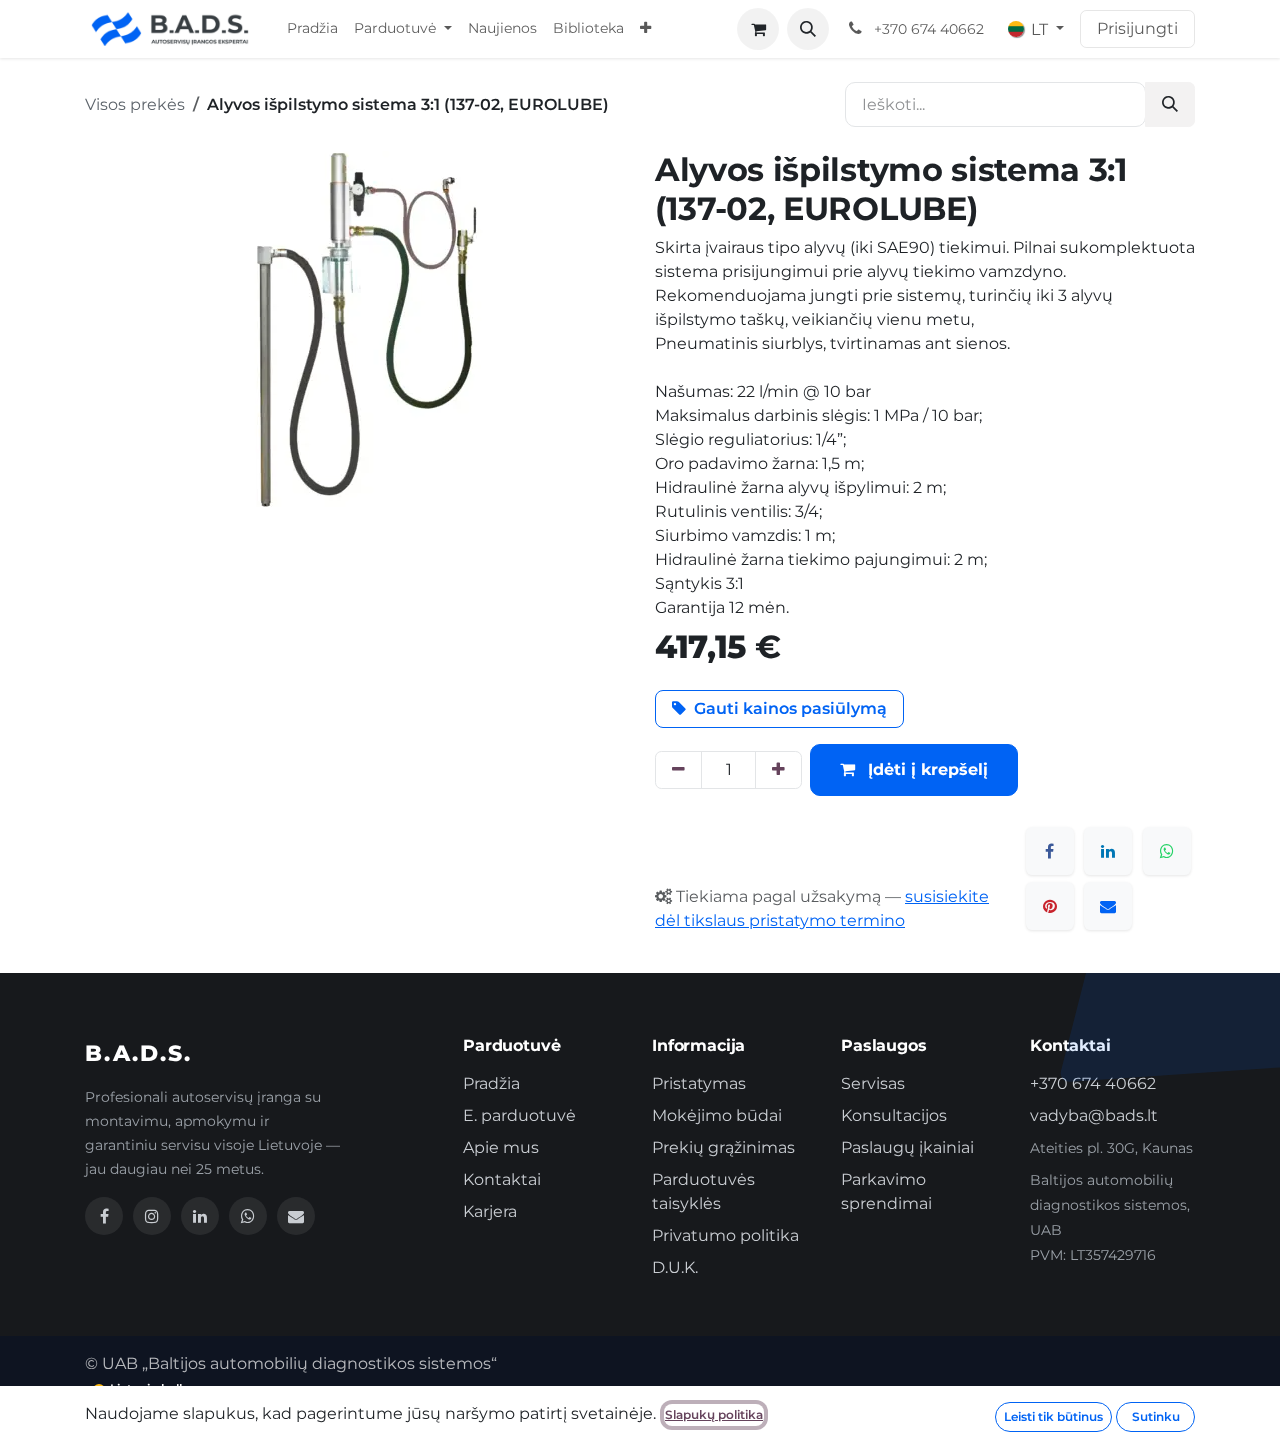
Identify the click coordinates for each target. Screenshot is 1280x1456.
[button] (808, 29)
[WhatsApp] (1167, 851)
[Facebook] (1050, 851)
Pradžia (491, 1083)
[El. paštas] (1108, 906)
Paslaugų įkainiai (907, 1147)
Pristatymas (699, 1083)
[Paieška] (1170, 104)
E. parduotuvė (519, 1115)
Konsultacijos (894, 1115)
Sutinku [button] (1156, 1416)
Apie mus (501, 1147)
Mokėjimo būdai (717, 1115)
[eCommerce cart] (758, 29)
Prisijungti (1137, 28)
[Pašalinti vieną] (678, 770)
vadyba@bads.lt (1094, 1115)
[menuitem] (312, 29)
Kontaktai (502, 1179)
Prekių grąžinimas (723, 1147)
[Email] (296, 1216)
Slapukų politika (714, 1414)
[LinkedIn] (1108, 851)
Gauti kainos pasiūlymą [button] (790, 708)
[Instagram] (152, 1216)
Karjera (490, 1211)
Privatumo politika (725, 1235)
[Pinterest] (1050, 906)
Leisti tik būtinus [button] (1053, 1416)
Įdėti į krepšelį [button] (925, 769)
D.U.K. (675, 1267)
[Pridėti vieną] (778, 770)
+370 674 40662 (1093, 1083)
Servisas (873, 1083)
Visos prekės (135, 104)
